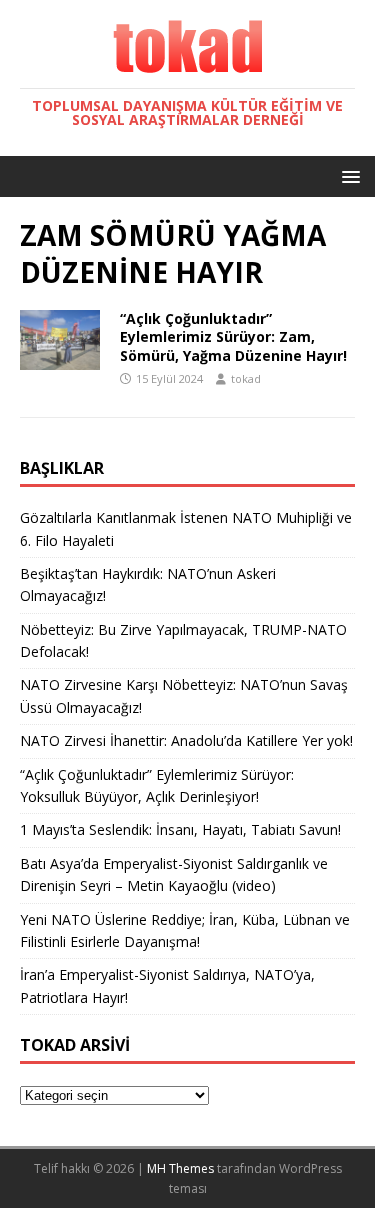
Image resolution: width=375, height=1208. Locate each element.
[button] (347, 175)
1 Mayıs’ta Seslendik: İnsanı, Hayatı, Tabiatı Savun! (180, 829)
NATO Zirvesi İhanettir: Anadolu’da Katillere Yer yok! (186, 740)
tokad (246, 378)
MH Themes (180, 1168)
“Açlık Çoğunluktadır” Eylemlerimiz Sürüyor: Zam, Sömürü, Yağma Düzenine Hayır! (233, 336)
